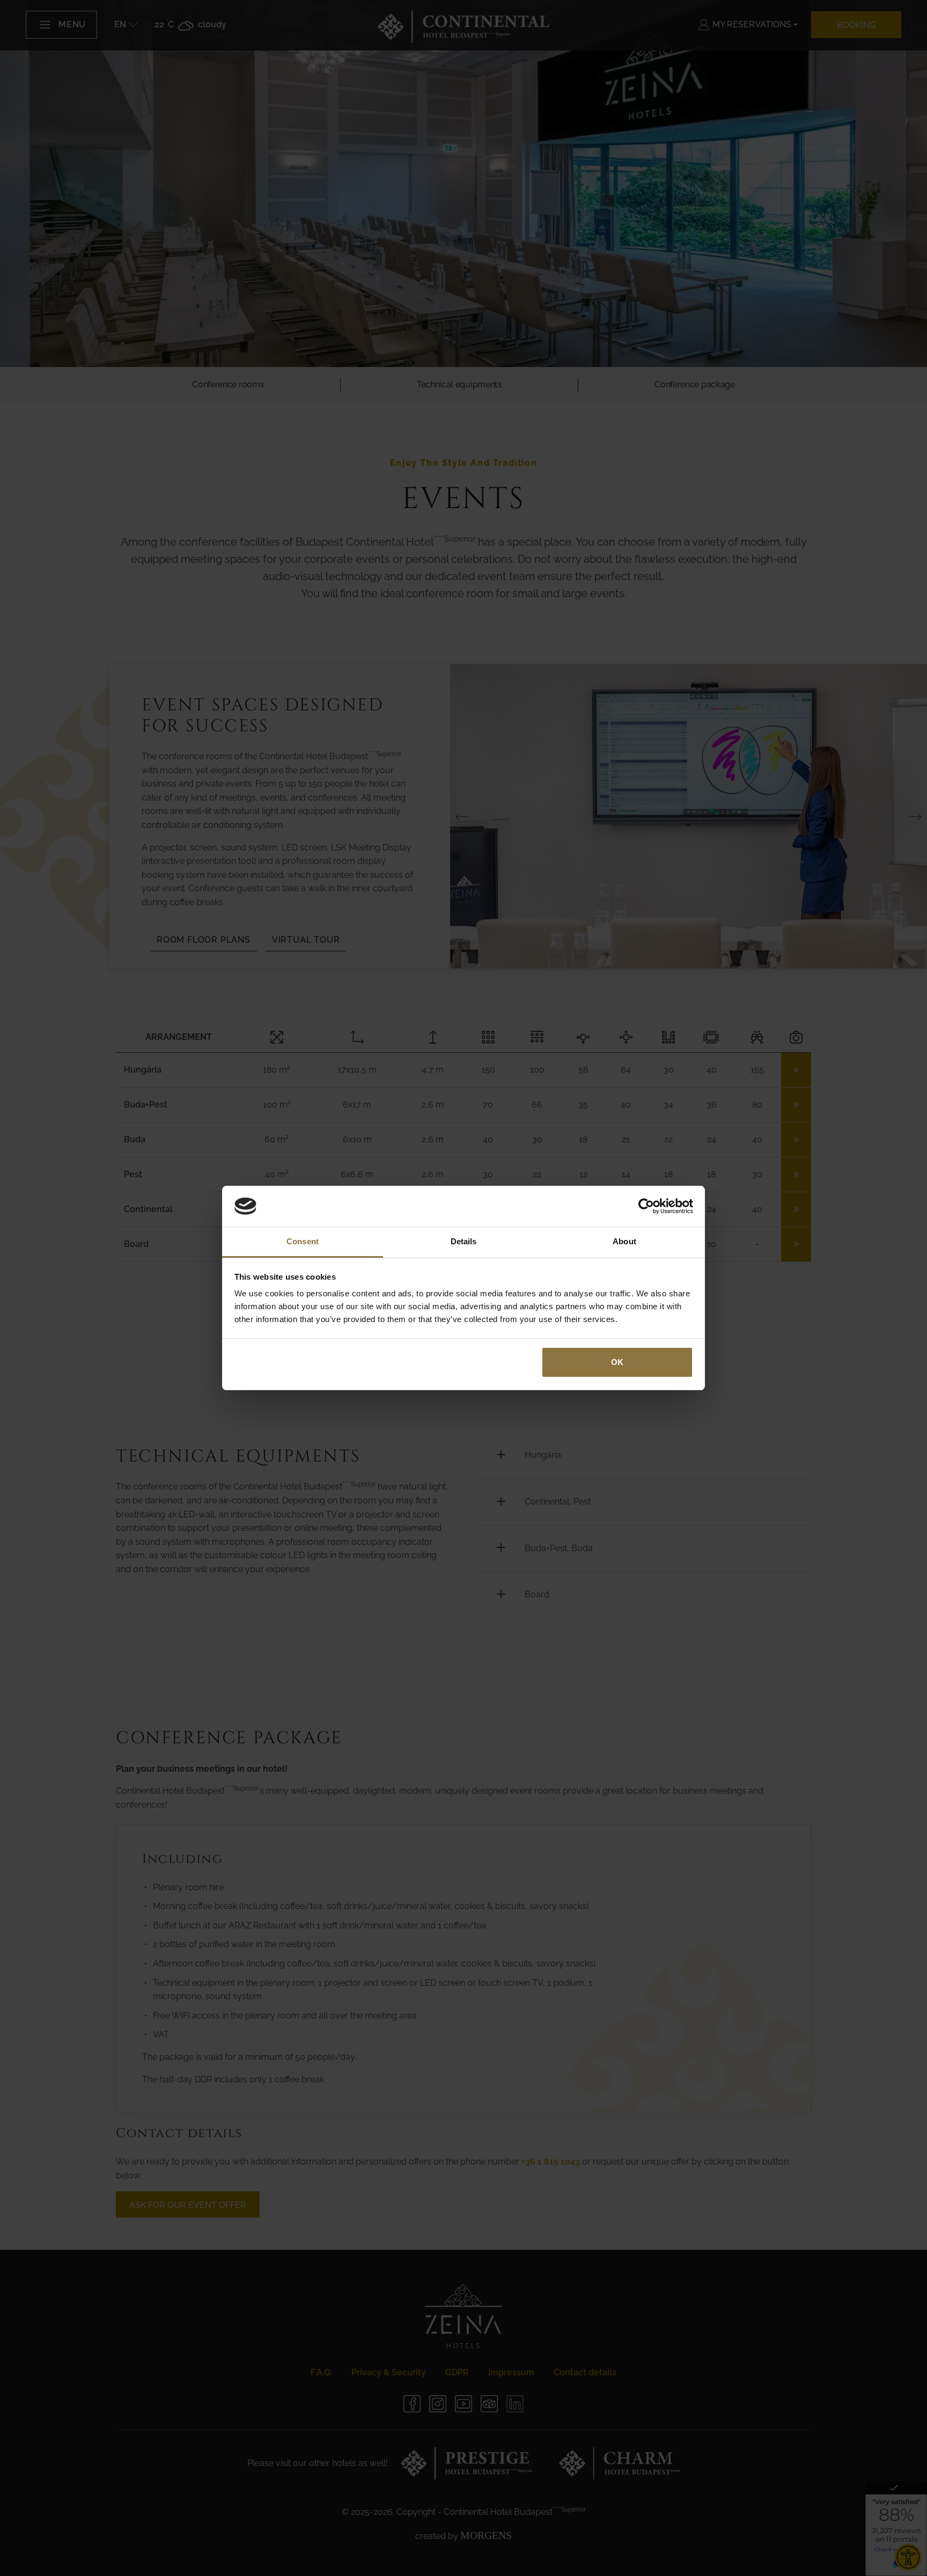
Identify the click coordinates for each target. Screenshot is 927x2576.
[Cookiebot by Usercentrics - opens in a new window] (646, 1206)
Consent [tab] (303, 1241)
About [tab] (624, 1241)
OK (617, 1362)
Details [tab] (464, 1241)
